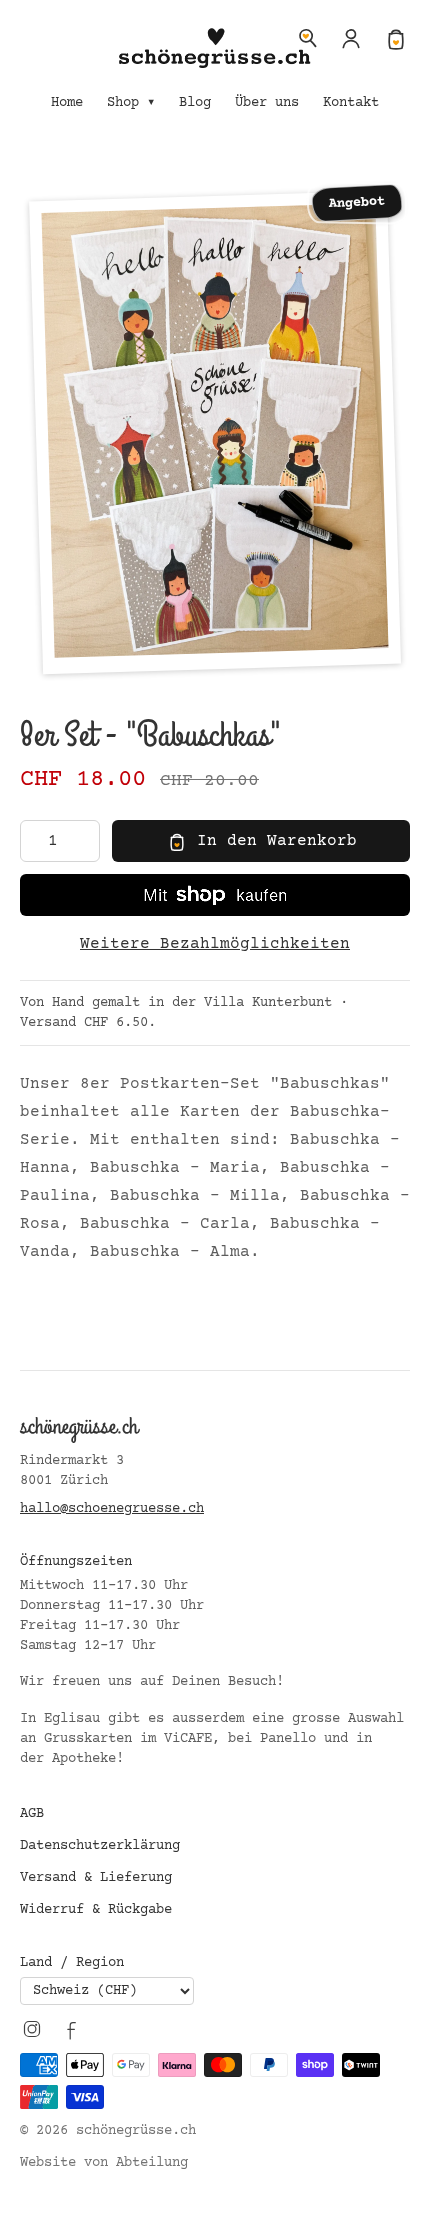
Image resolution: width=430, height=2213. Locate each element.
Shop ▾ (131, 103)
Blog (195, 103)
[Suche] (308, 38)
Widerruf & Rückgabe (96, 1910)
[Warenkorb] (396, 38)
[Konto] (352, 38)
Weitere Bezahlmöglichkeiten (215, 944)
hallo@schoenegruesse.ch (112, 1509)
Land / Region (72, 1963)
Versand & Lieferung (96, 1878)
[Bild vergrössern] (215, 433)
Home (67, 103)
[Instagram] (32, 2029)
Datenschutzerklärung (100, 1846)
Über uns (267, 103)
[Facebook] (72, 2029)
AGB (32, 1814)
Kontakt (351, 103)
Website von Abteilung (104, 2163)
